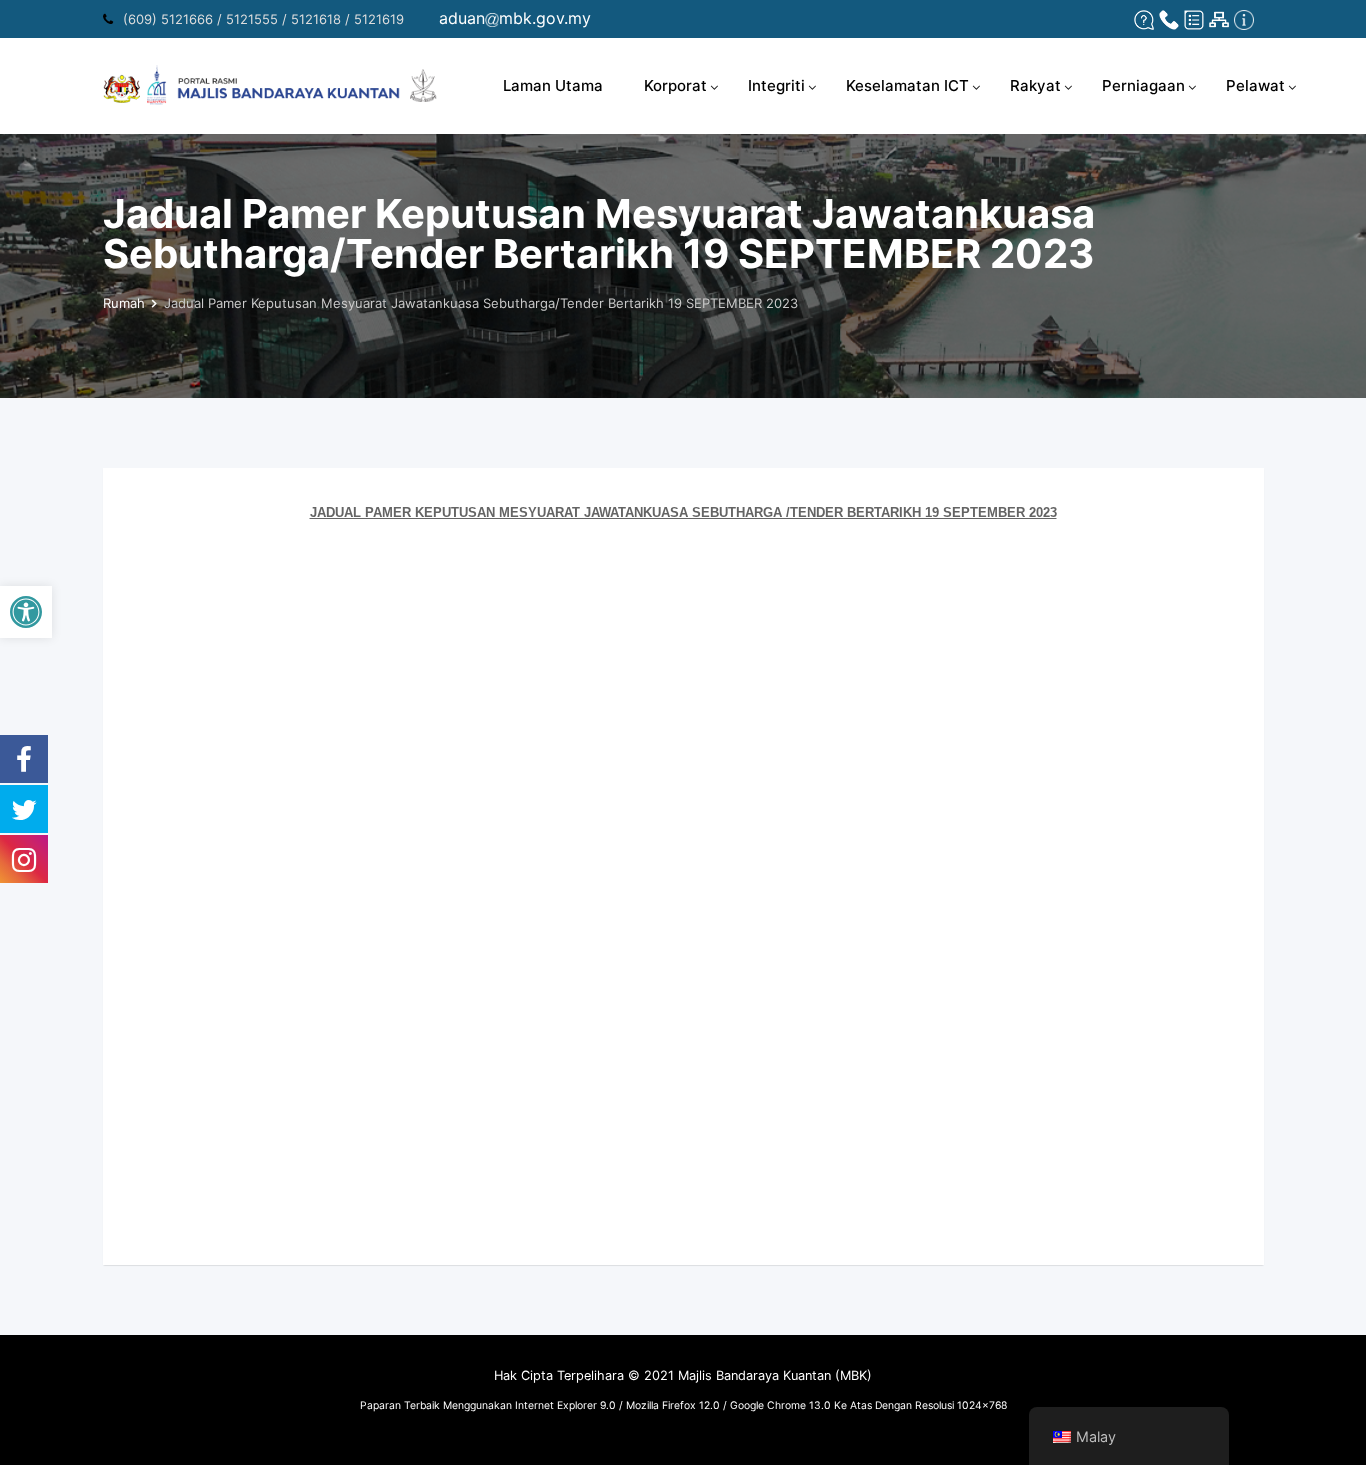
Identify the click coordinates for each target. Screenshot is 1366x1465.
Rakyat (1035, 85)
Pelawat (1255, 85)
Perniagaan (1143, 85)
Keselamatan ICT (907, 85)
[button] (26, 612)
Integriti (776, 85)
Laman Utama (553, 85)
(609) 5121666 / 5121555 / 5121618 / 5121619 (263, 19)
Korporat (675, 85)
